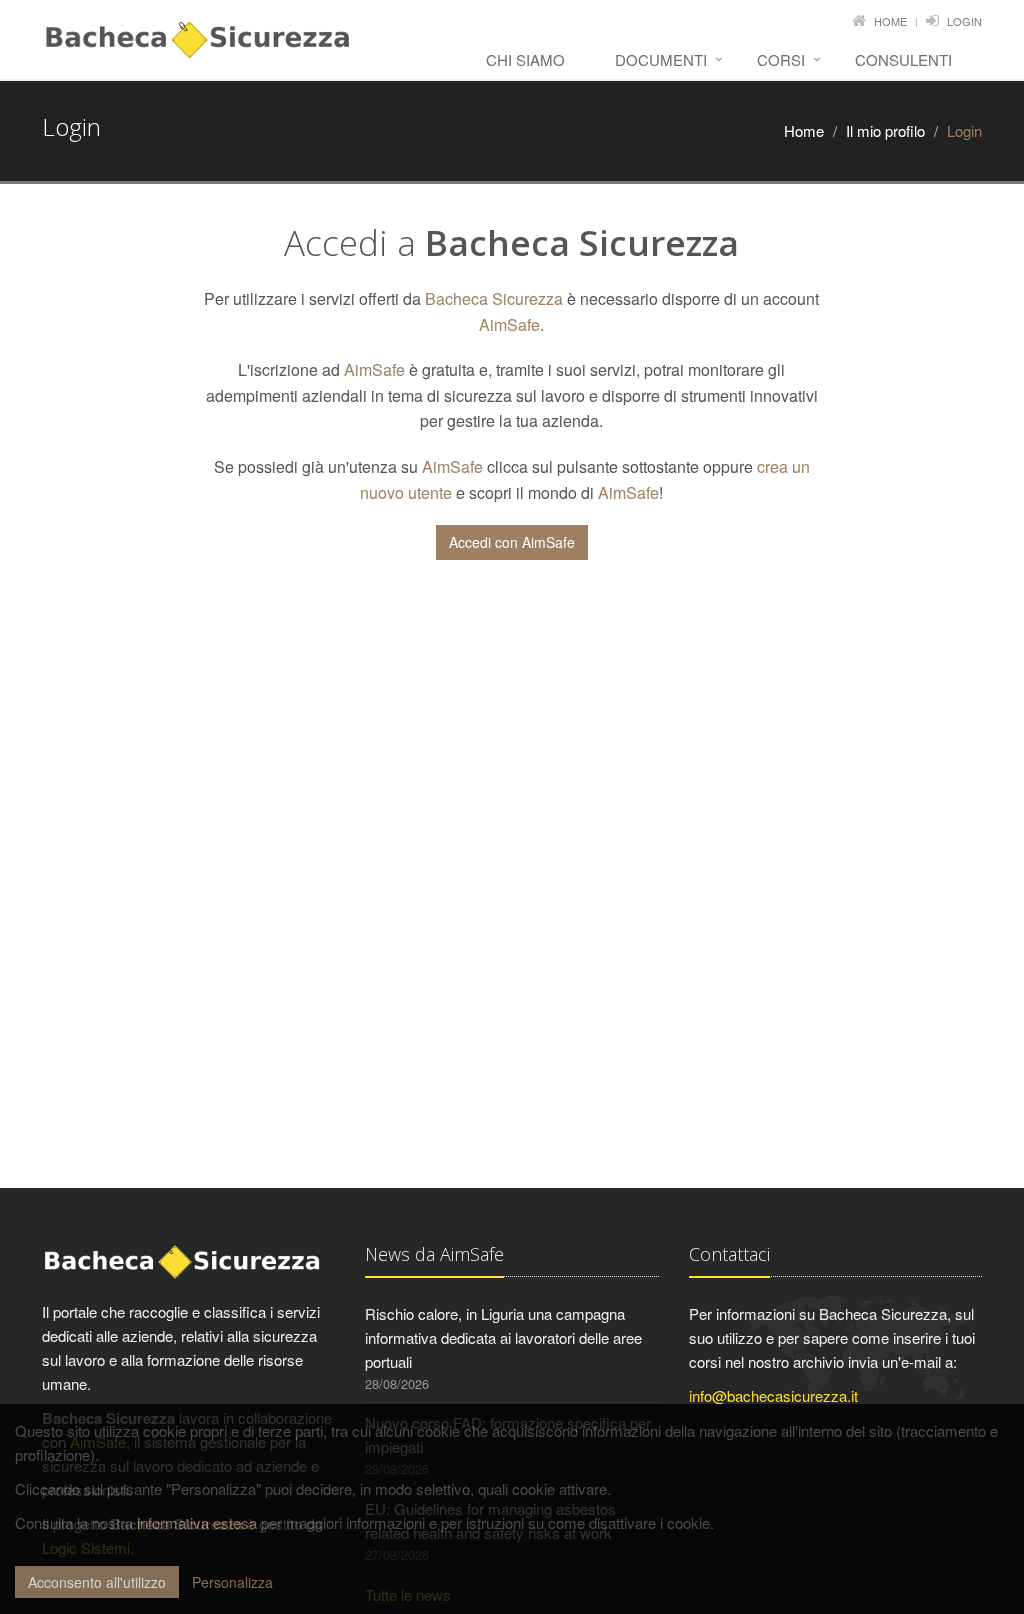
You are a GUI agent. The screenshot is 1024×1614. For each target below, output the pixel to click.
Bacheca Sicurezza (494, 298)
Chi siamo (525, 59)
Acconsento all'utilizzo (97, 1582)
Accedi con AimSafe (512, 542)
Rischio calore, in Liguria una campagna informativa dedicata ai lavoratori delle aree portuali (503, 1337)
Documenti (661, 59)
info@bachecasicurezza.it (773, 1395)
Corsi (781, 59)
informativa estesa (197, 1522)
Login (964, 21)
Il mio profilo (885, 130)
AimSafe (509, 324)
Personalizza (232, 1582)
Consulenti (903, 59)
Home (890, 21)
